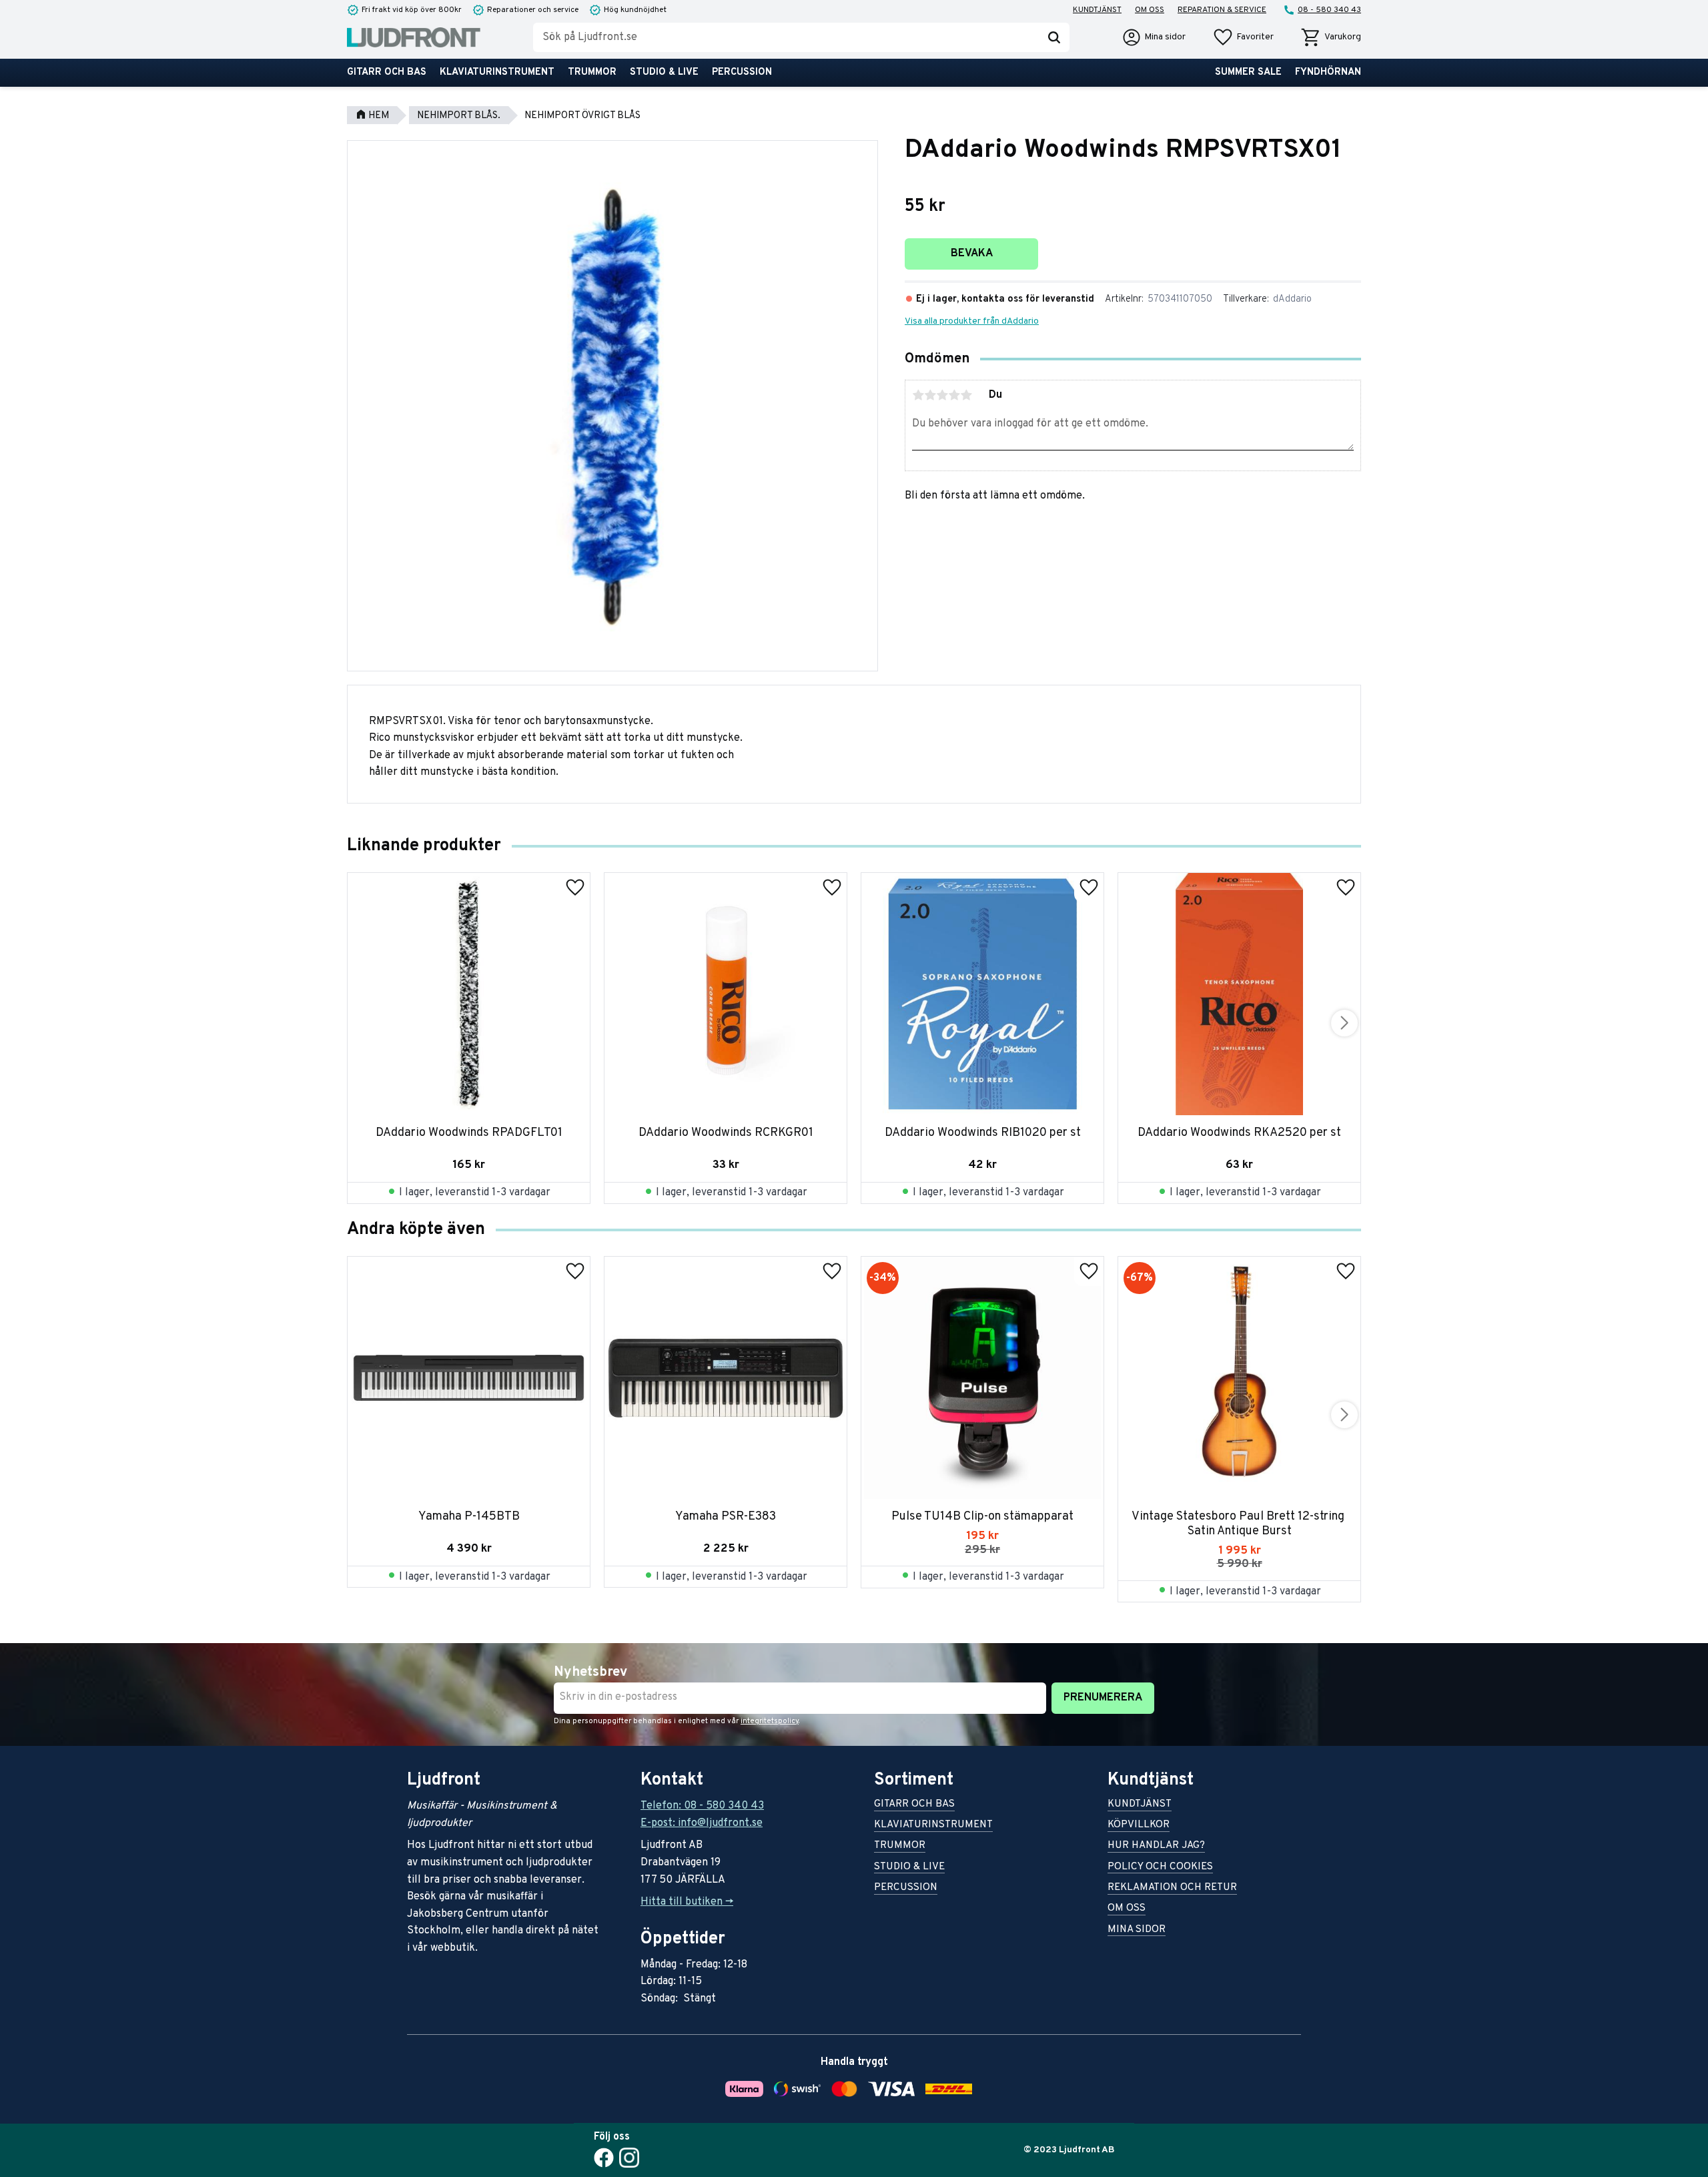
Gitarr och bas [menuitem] (387, 72)
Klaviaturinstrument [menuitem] (497, 72)
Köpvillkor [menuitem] (1139, 1826)
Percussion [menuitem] (742, 72)
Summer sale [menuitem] (1248, 72)
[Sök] (1054, 37)
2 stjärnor (930, 395)
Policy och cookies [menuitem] (1160, 1868)
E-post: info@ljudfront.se (702, 1823)
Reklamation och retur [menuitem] (1172, 1888)
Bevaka (972, 254)
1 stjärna (918, 395)
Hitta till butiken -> (687, 1902)
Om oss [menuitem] (1150, 10)
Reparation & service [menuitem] (1222, 10)
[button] (1243, 37)
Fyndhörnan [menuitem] (1328, 72)
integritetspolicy (770, 1721)
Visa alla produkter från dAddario (972, 321)
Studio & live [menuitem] (664, 72)
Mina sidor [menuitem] (1137, 1930)
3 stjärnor (942, 395)
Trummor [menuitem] (592, 72)
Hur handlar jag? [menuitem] (1156, 1846)
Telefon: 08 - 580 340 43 (702, 1806)
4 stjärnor (954, 395)
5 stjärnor (966, 395)
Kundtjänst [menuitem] (1097, 10)
